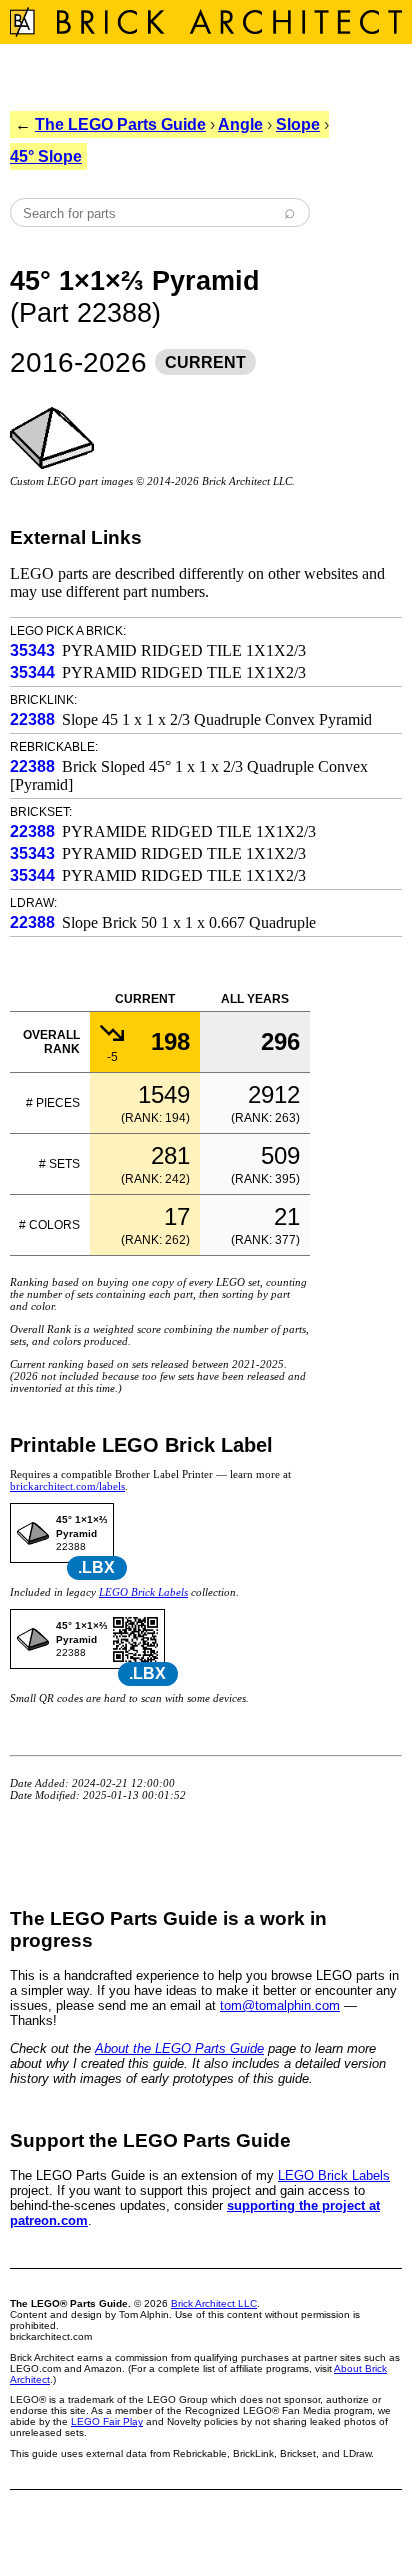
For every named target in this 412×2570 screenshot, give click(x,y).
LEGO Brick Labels (143, 1592)
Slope (298, 124)
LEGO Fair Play (107, 2421)
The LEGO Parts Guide (120, 124)
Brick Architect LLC (214, 2303)
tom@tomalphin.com (280, 2005)
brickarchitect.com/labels (67, 1486)
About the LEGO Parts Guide (179, 2048)
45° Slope (46, 156)
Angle (240, 124)
